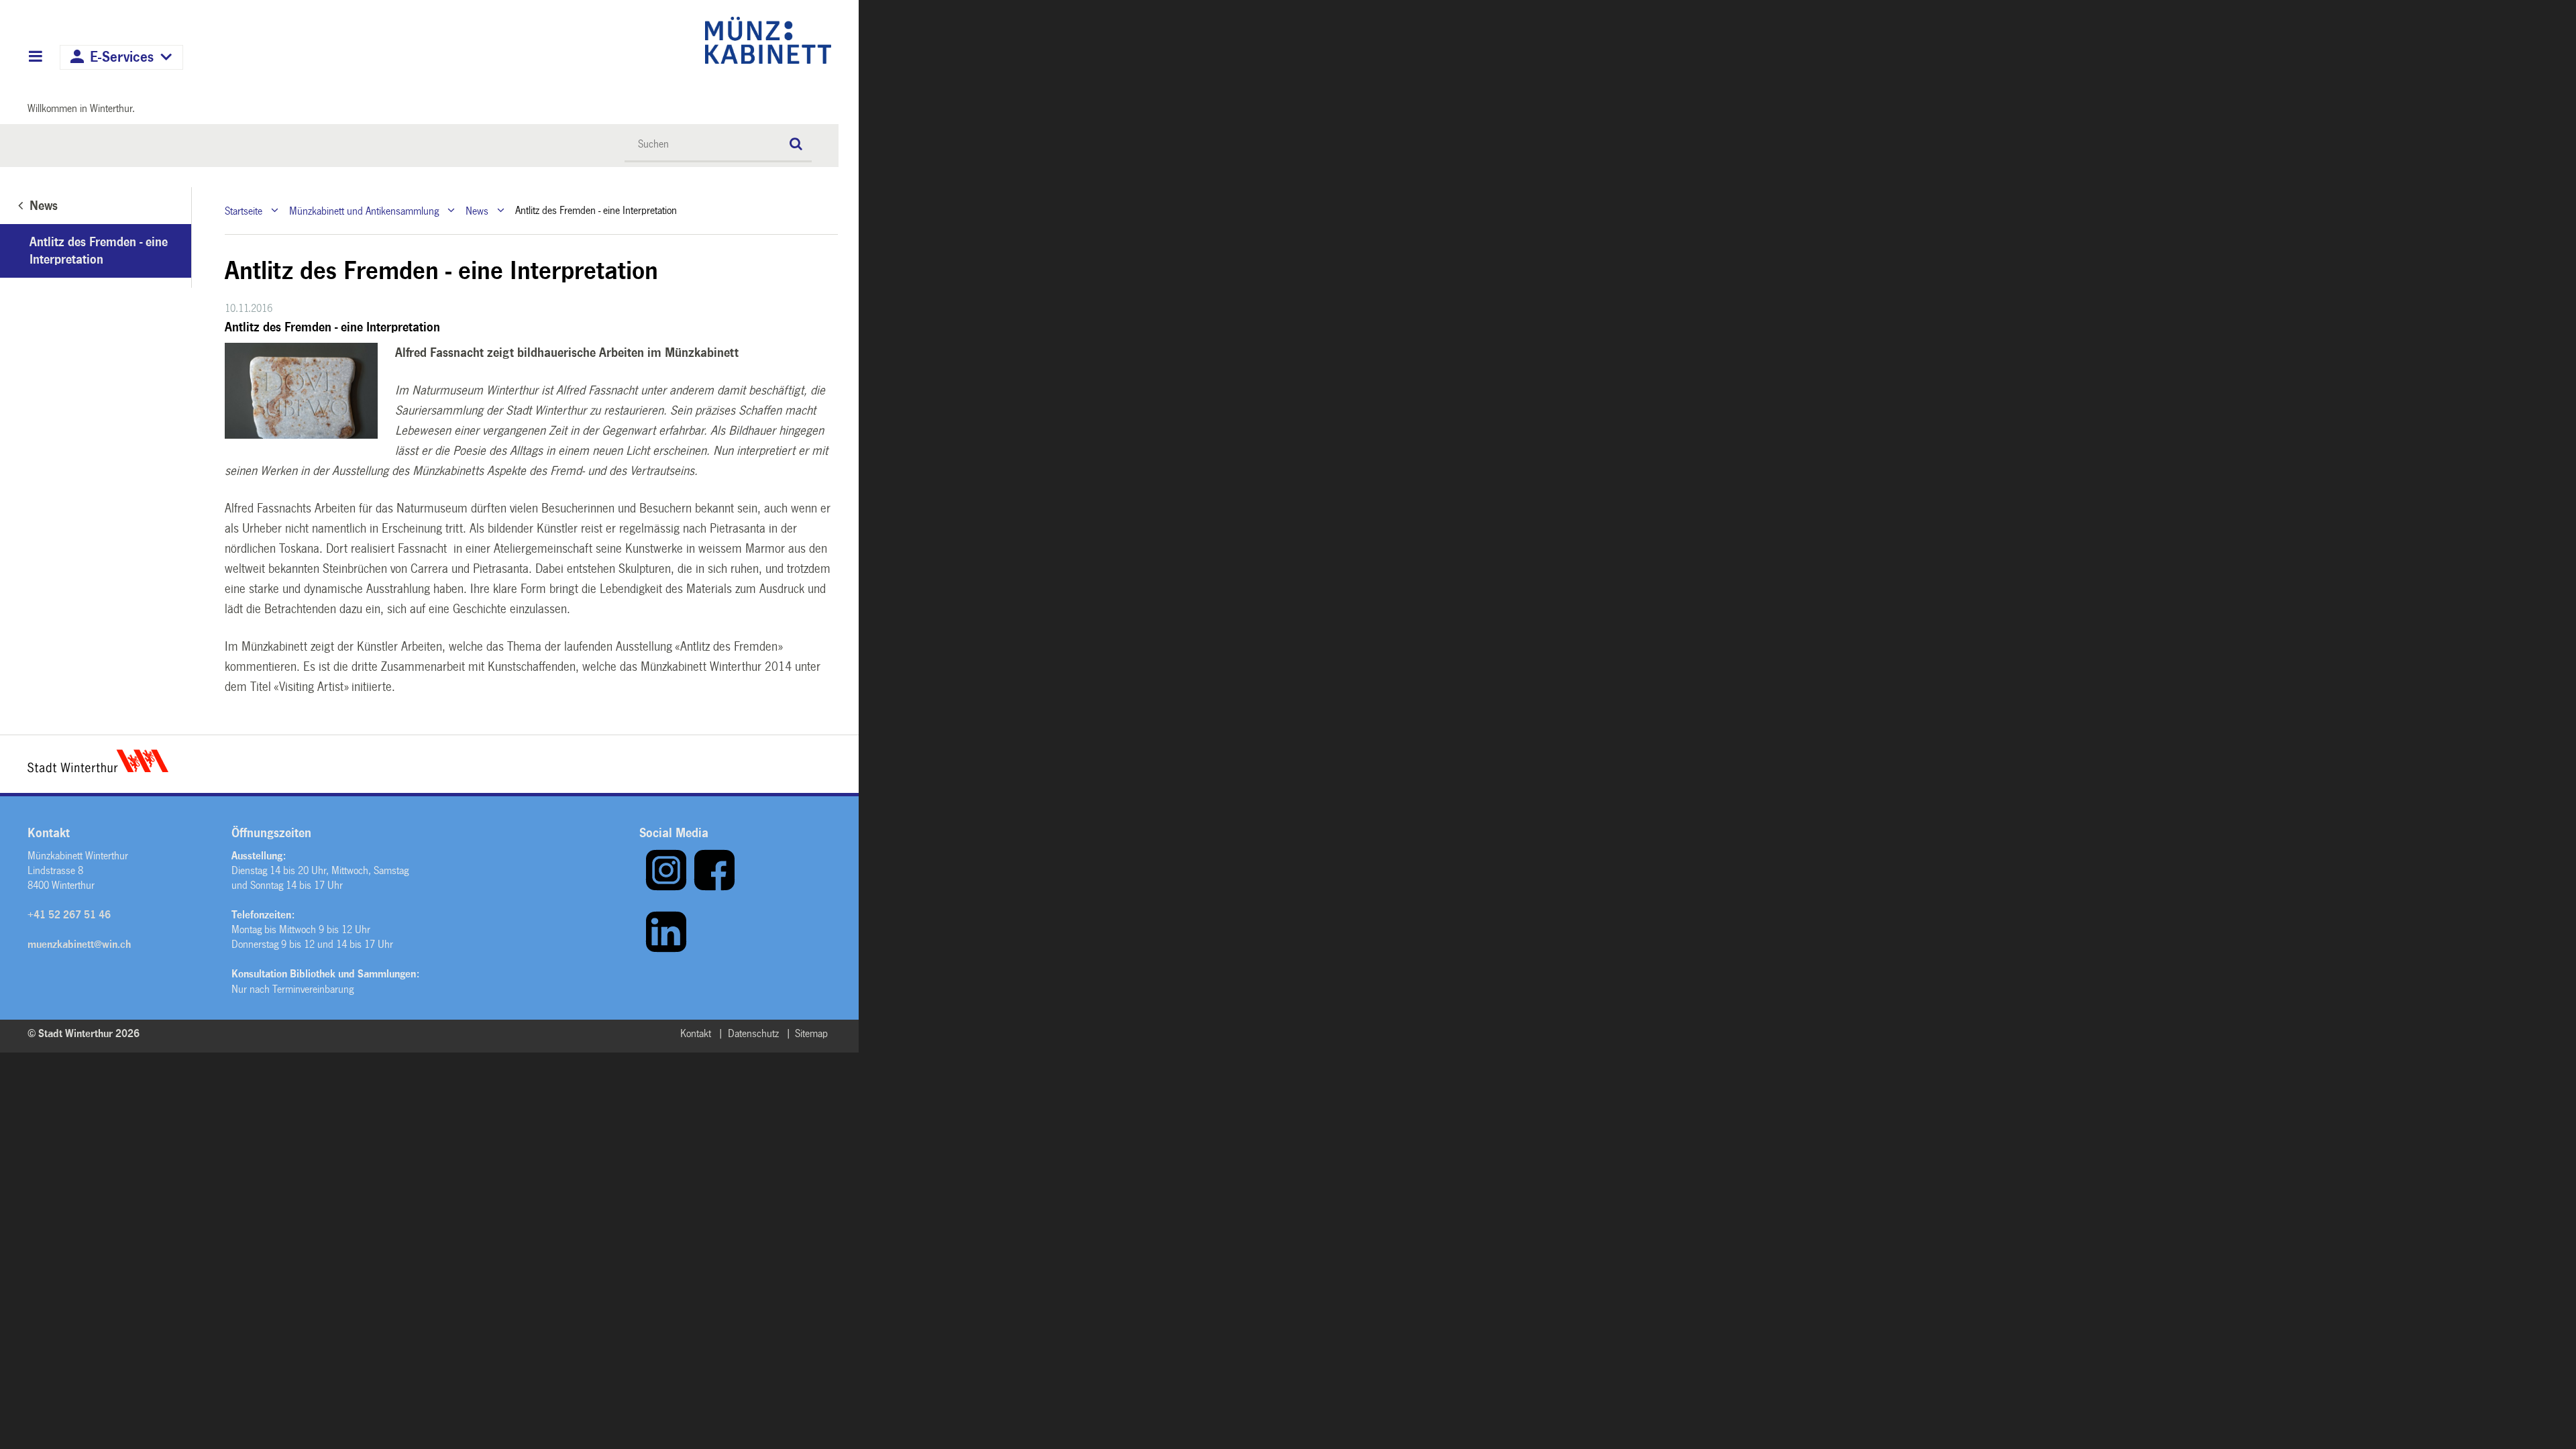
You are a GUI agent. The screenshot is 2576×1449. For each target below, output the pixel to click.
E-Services (122, 57)
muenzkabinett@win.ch (79, 944)
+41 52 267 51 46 (69, 915)
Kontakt (696, 1033)
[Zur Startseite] (652, 40)
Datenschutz (753, 1033)
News (477, 210)
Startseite (244, 210)
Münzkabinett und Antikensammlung (364, 210)
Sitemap (811, 1033)
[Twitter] (642, 950)
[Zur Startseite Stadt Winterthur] (98, 769)
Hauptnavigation (35, 58)
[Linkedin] (666, 950)
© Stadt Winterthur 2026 (84, 1033)
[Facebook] (714, 888)
